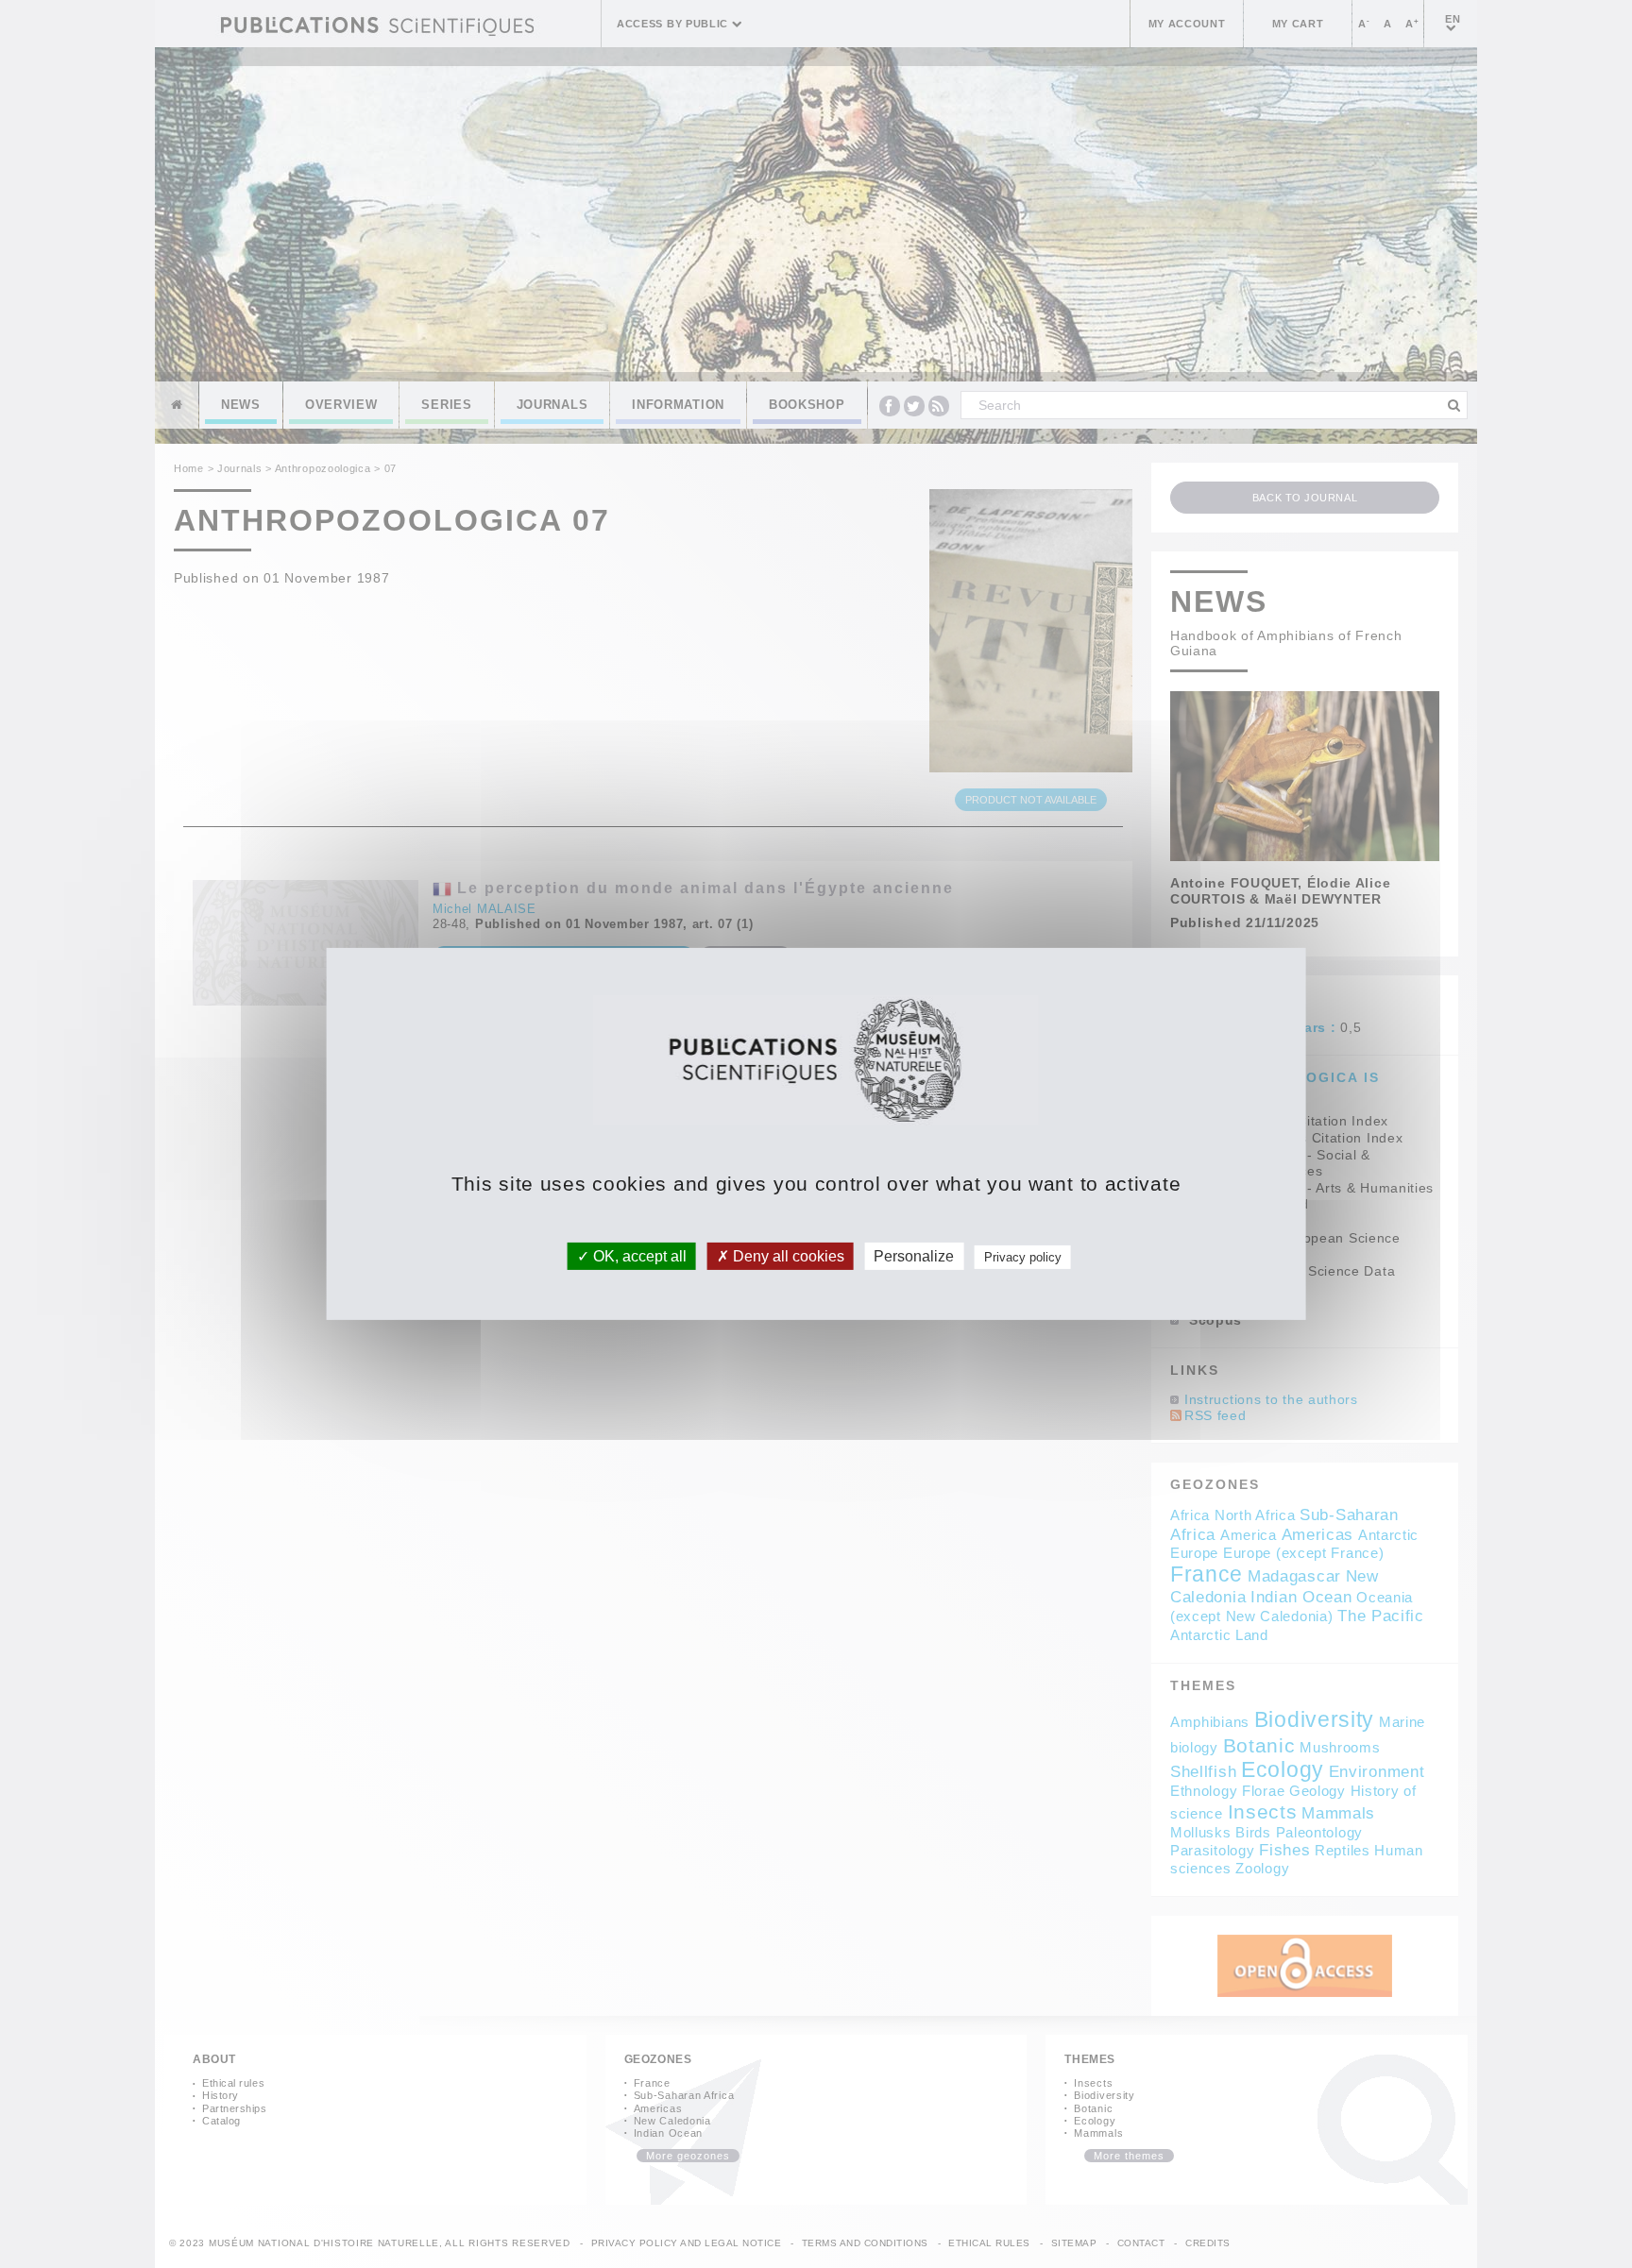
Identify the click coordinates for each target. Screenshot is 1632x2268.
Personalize (914, 1256)
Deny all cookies (787, 1256)
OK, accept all (638, 1256)
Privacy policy (1023, 1257)
